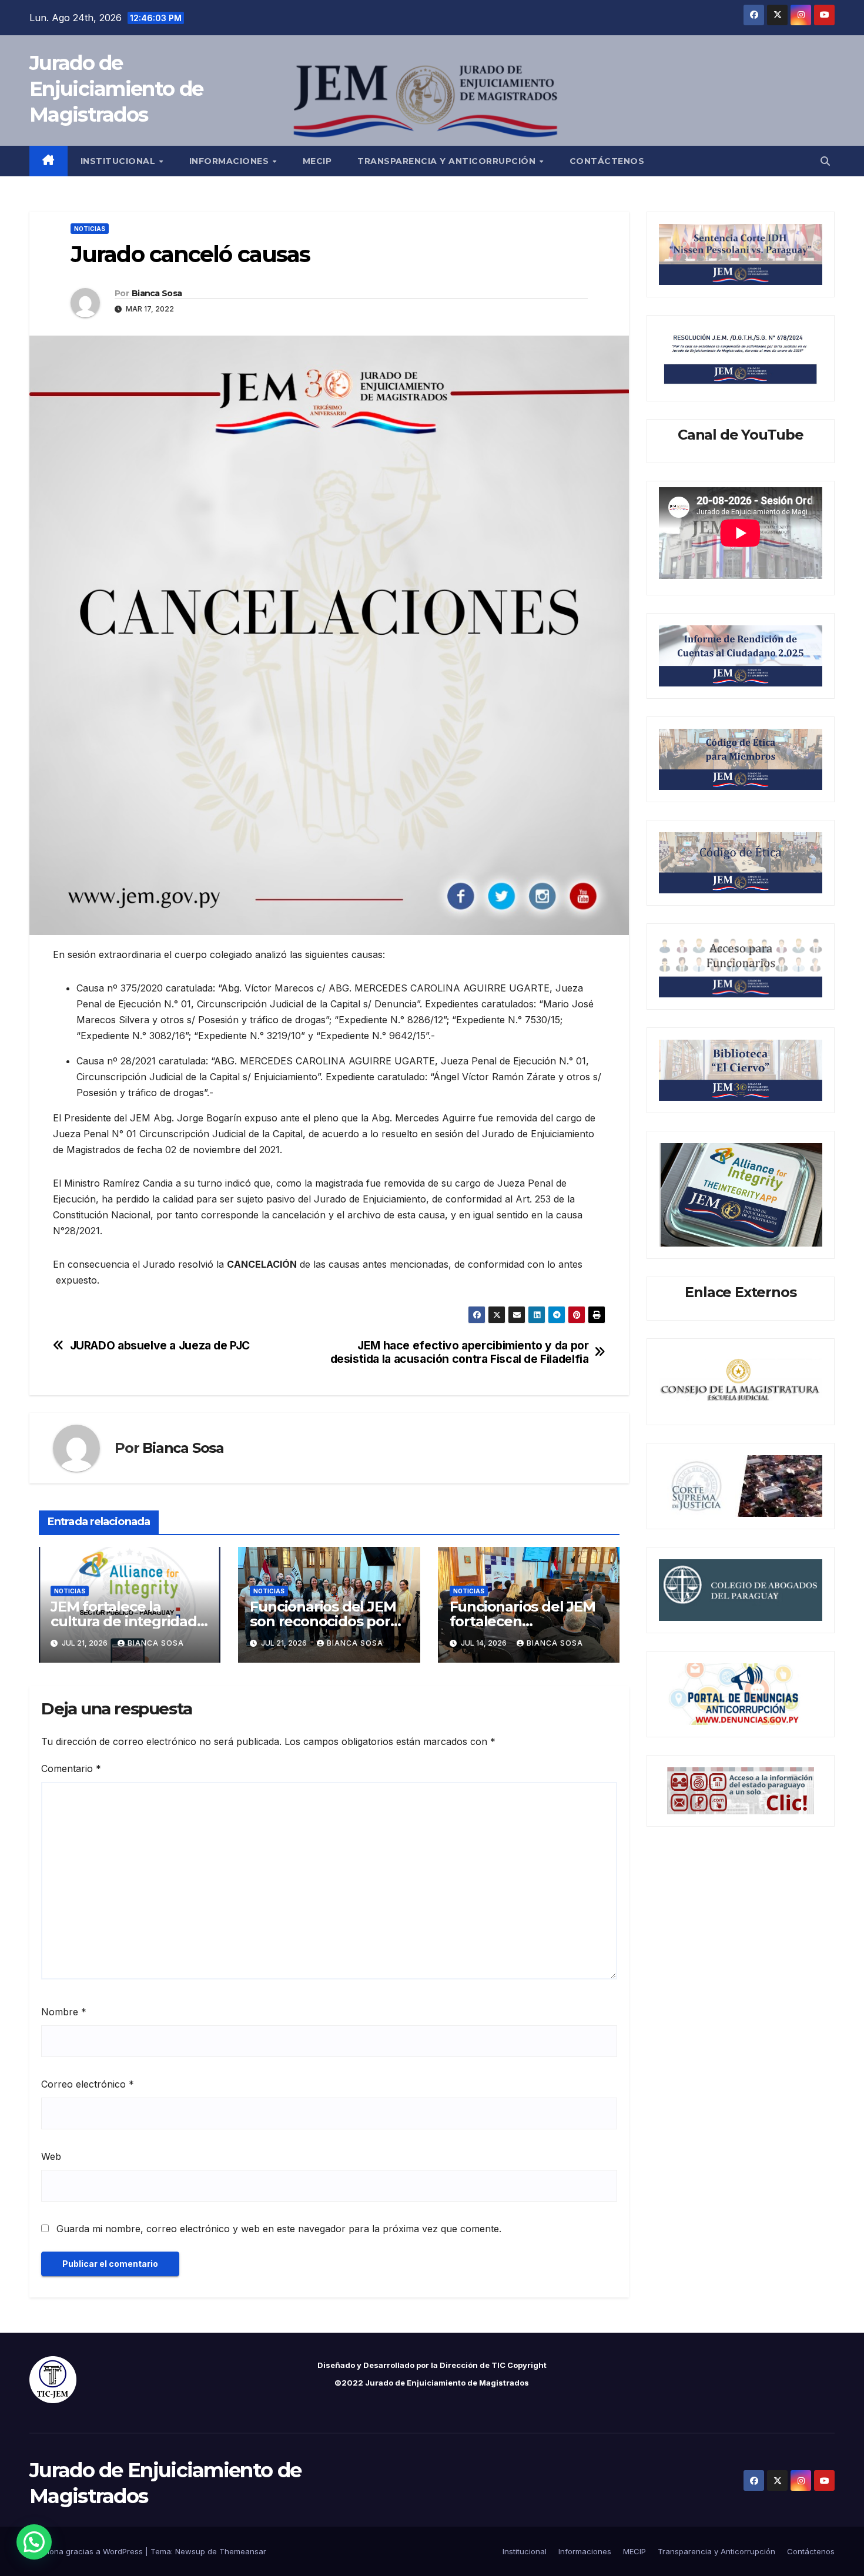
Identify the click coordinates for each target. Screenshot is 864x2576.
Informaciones (230, 161)
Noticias (90, 229)
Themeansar (243, 2551)
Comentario (71, 1768)
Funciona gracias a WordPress (87, 2551)
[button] (825, 161)
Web (51, 2156)
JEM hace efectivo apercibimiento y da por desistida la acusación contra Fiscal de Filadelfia (460, 1352)
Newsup (190, 2551)
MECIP (317, 161)
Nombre (64, 2012)
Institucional (119, 161)
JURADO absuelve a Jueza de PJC (160, 1346)
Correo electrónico (88, 2084)
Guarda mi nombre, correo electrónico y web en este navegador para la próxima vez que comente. (279, 2229)
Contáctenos (607, 161)
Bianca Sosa (157, 293)
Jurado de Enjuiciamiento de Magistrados (116, 89)
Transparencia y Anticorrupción (448, 161)
